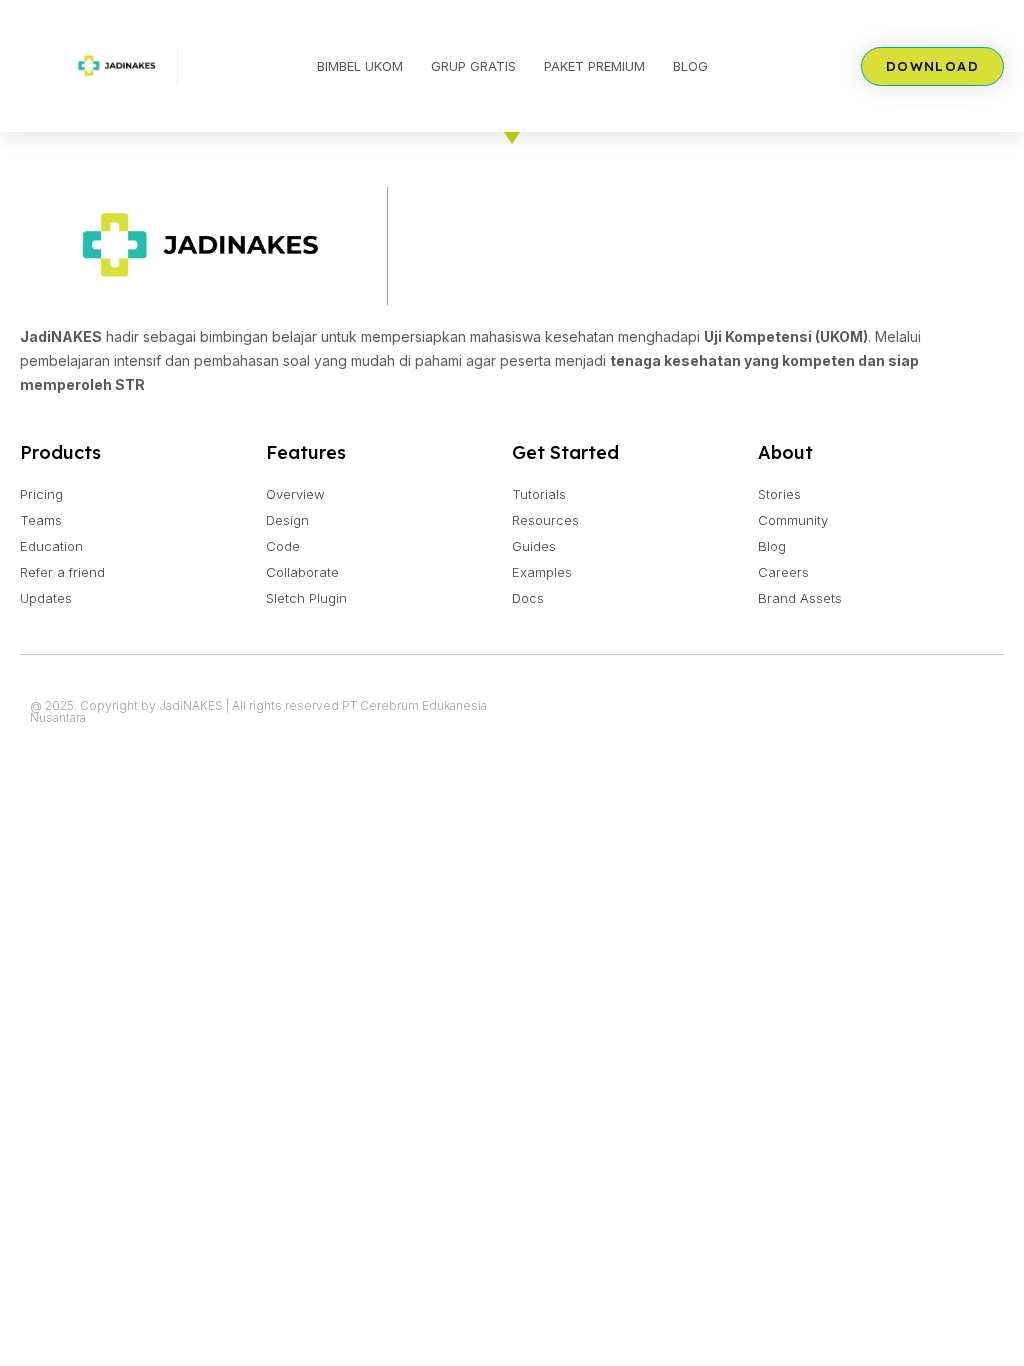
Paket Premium (594, 66)
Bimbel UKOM (360, 66)
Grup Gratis (473, 66)
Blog (690, 66)
